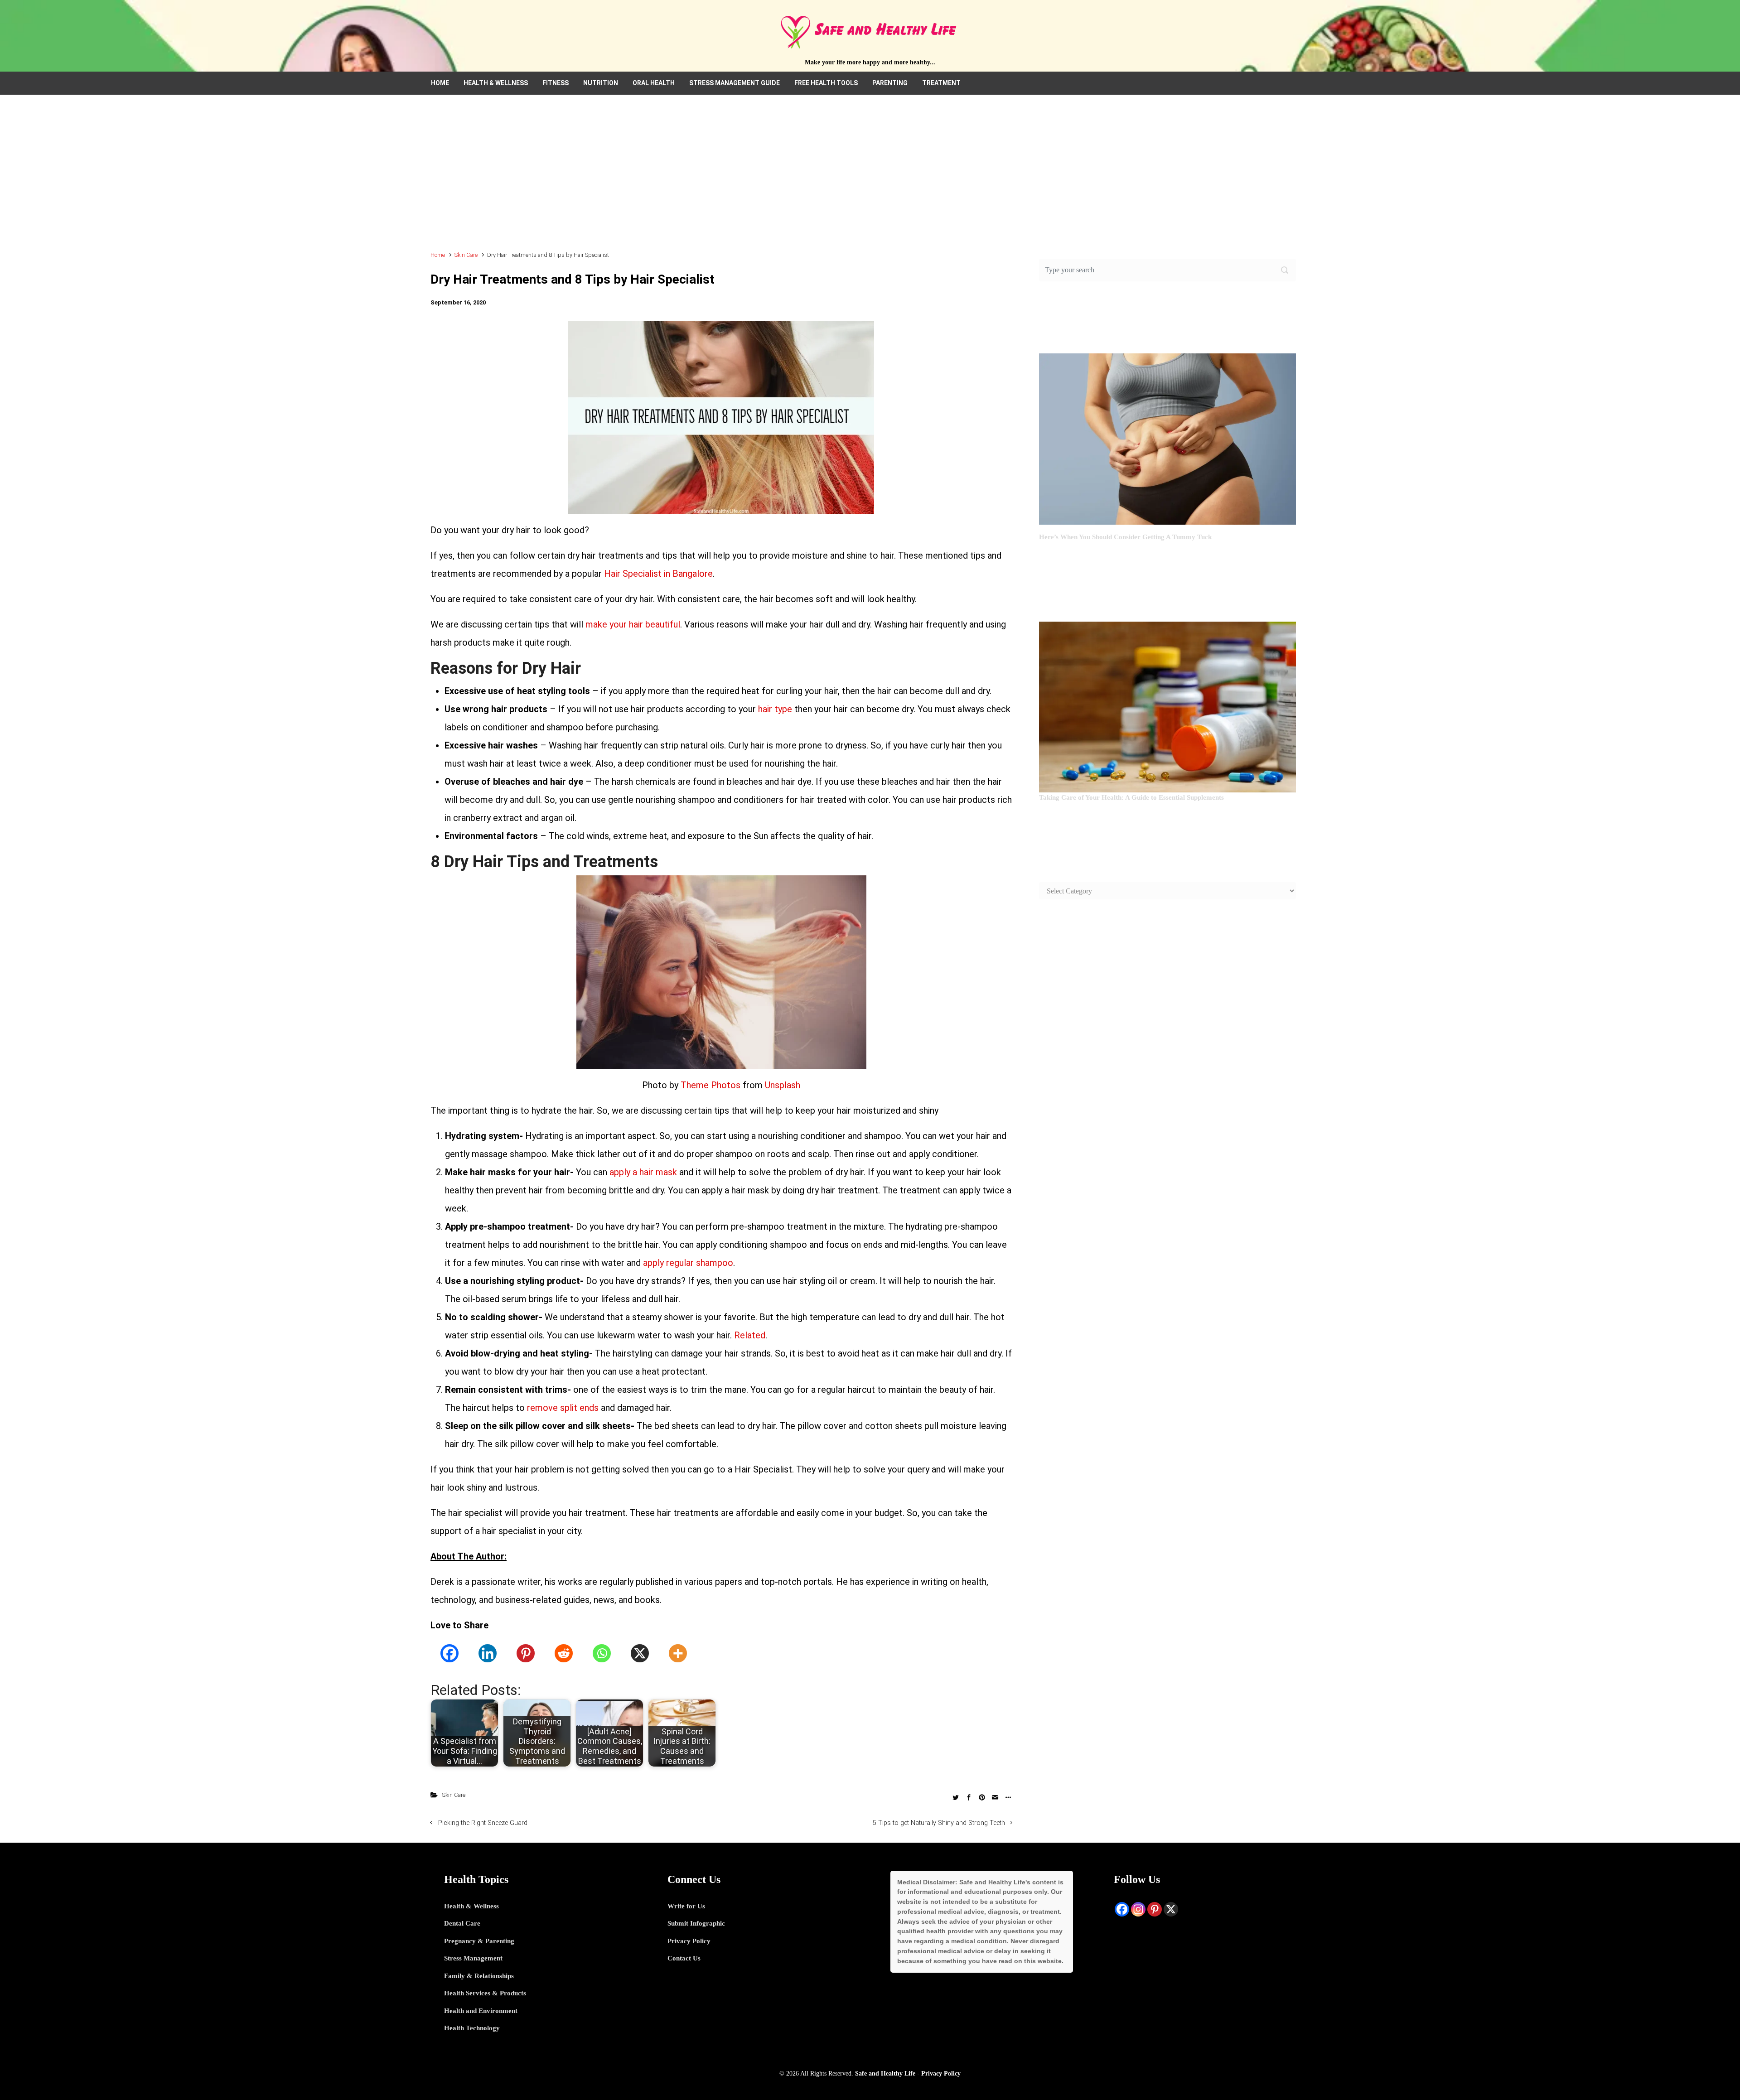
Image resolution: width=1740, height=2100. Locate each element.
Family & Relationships (479, 1976)
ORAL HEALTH (654, 83)
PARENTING (890, 83)
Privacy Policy (689, 1941)
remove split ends (563, 1408)
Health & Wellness (471, 1906)
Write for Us (686, 1906)
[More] (678, 1653)
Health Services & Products (485, 1993)
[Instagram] (1138, 1909)
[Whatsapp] (602, 1653)
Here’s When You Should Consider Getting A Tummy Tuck (1125, 537)
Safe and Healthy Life (885, 2073)
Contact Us (684, 1958)
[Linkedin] (488, 1653)
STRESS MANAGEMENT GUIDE (735, 83)
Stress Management (473, 1958)
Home (438, 255)
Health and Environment (481, 2011)
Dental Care (462, 1923)
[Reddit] (564, 1653)
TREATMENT (941, 83)
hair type (775, 709)
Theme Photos (710, 1085)
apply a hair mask (643, 1172)
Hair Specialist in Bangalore (658, 574)
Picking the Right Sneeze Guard (483, 1823)
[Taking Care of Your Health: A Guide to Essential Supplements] (1167, 706)
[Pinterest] (526, 1653)
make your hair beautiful (633, 624)
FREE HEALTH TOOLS (826, 83)
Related (750, 1335)
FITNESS (556, 83)
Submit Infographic (696, 1923)
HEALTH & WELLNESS (496, 83)
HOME (440, 83)
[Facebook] (449, 1653)
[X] (640, 1653)
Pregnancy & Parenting (479, 1941)
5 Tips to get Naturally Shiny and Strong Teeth (939, 1823)
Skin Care (466, 255)
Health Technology (472, 2028)
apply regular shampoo (688, 1263)
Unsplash (783, 1085)
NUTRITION (601, 83)
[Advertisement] (870, 177)
